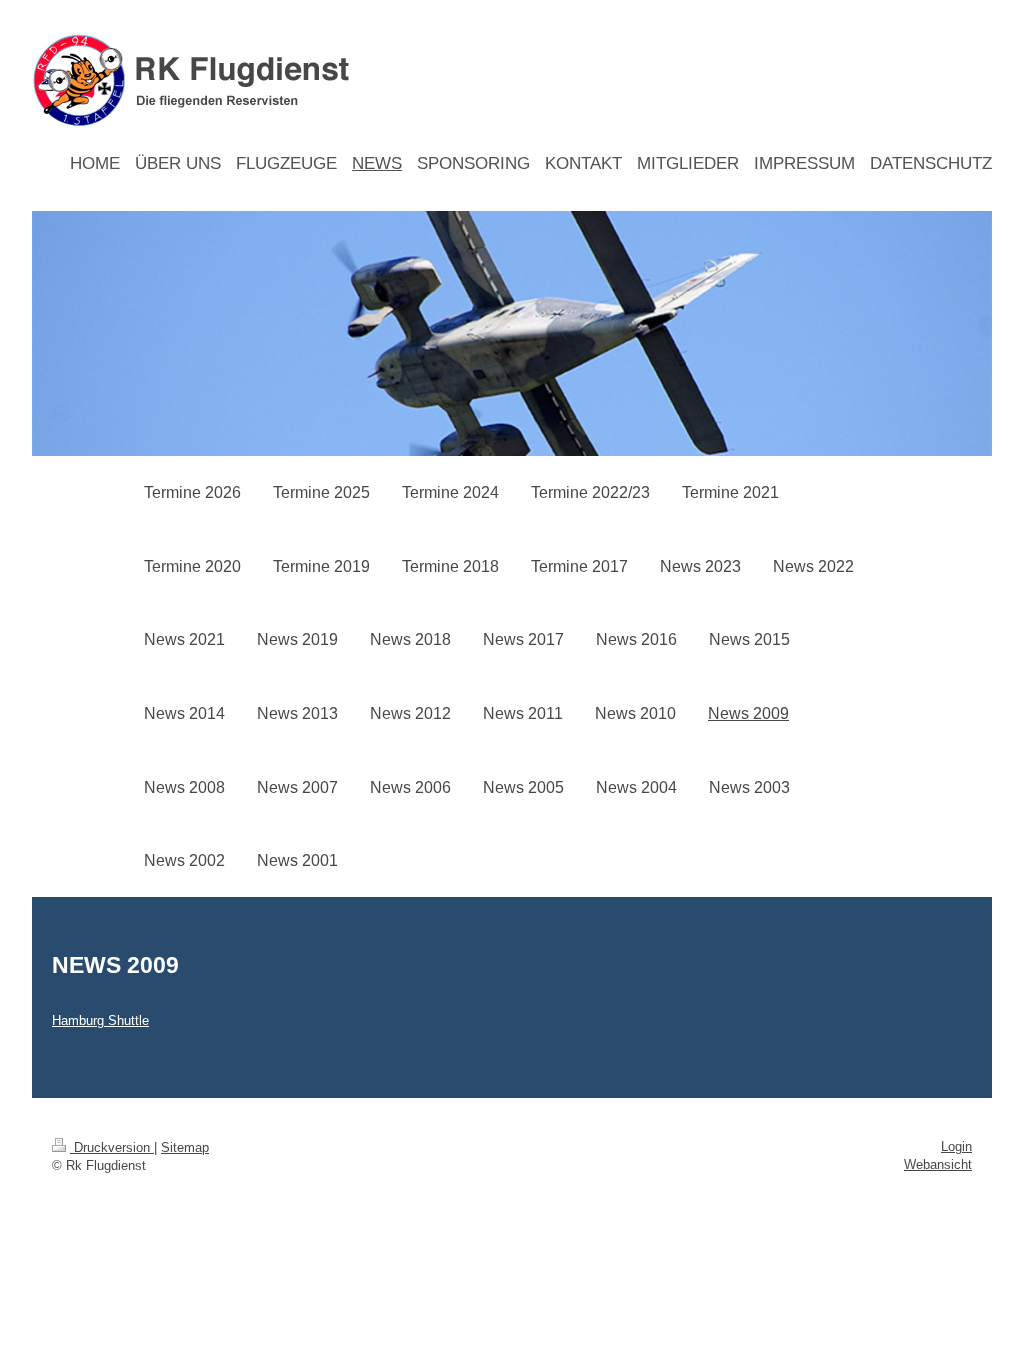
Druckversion (112, 1147)
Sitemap (185, 1147)
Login (956, 1146)
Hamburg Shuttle (100, 1020)
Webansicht (938, 1164)
